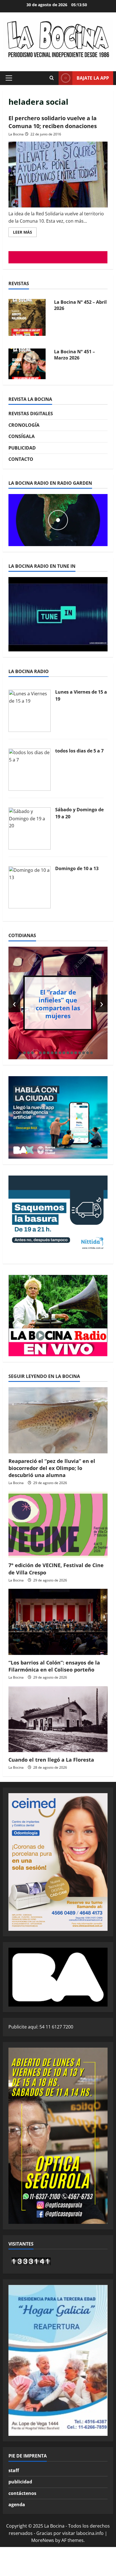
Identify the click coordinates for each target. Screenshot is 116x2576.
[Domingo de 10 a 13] (30, 887)
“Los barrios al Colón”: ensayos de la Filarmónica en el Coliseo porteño (54, 1666)
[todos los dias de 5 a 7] (30, 769)
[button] (9, 78)
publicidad (20, 2482)
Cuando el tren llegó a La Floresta (51, 1760)
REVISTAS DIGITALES (31, 414)
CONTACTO (21, 459)
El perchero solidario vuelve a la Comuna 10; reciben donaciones (53, 122)
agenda (17, 2504)
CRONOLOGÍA (24, 425)
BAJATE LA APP (93, 78)
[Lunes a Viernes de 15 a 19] (30, 711)
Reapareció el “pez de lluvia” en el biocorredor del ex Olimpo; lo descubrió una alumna (52, 1468)
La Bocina (16, 134)
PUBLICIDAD (22, 448)
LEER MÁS (25, 233)
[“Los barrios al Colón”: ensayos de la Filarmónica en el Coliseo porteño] (58, 1622)
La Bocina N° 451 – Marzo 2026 (74, 355)
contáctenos (22, 2493)
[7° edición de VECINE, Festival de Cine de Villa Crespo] (58, 1525)
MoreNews (43, 2540)
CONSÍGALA (22, 436)
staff (14, 2470)
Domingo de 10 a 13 (77, 868)
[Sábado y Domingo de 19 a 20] (30, 828)
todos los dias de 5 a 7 (79, 751)
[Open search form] (52, 78)
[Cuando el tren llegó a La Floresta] (58, 1719)
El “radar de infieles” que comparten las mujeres (58, 1004)
